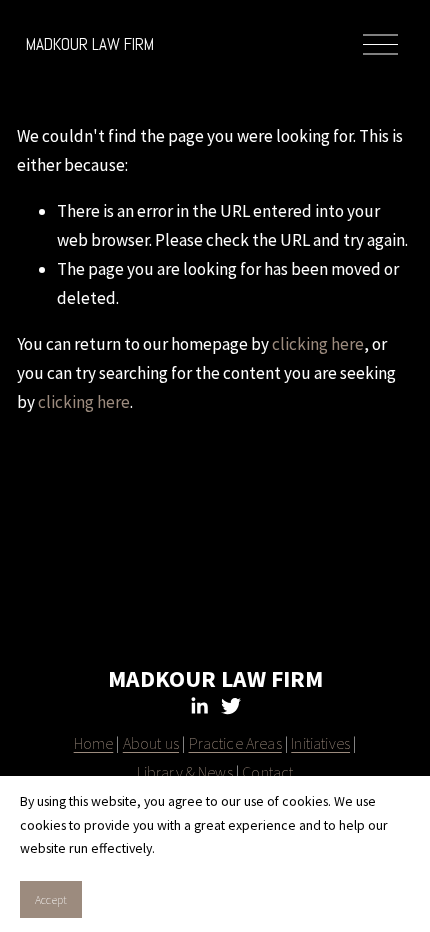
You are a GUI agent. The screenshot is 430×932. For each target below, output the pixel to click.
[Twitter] (231, 706)
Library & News (185, 772)
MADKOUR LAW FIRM (90, 44)
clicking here (318, 344)
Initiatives (320, 743)
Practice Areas (235, 743)
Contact (267, 772)
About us (151, 743)
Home (94, 743)
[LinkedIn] (199, 706)
